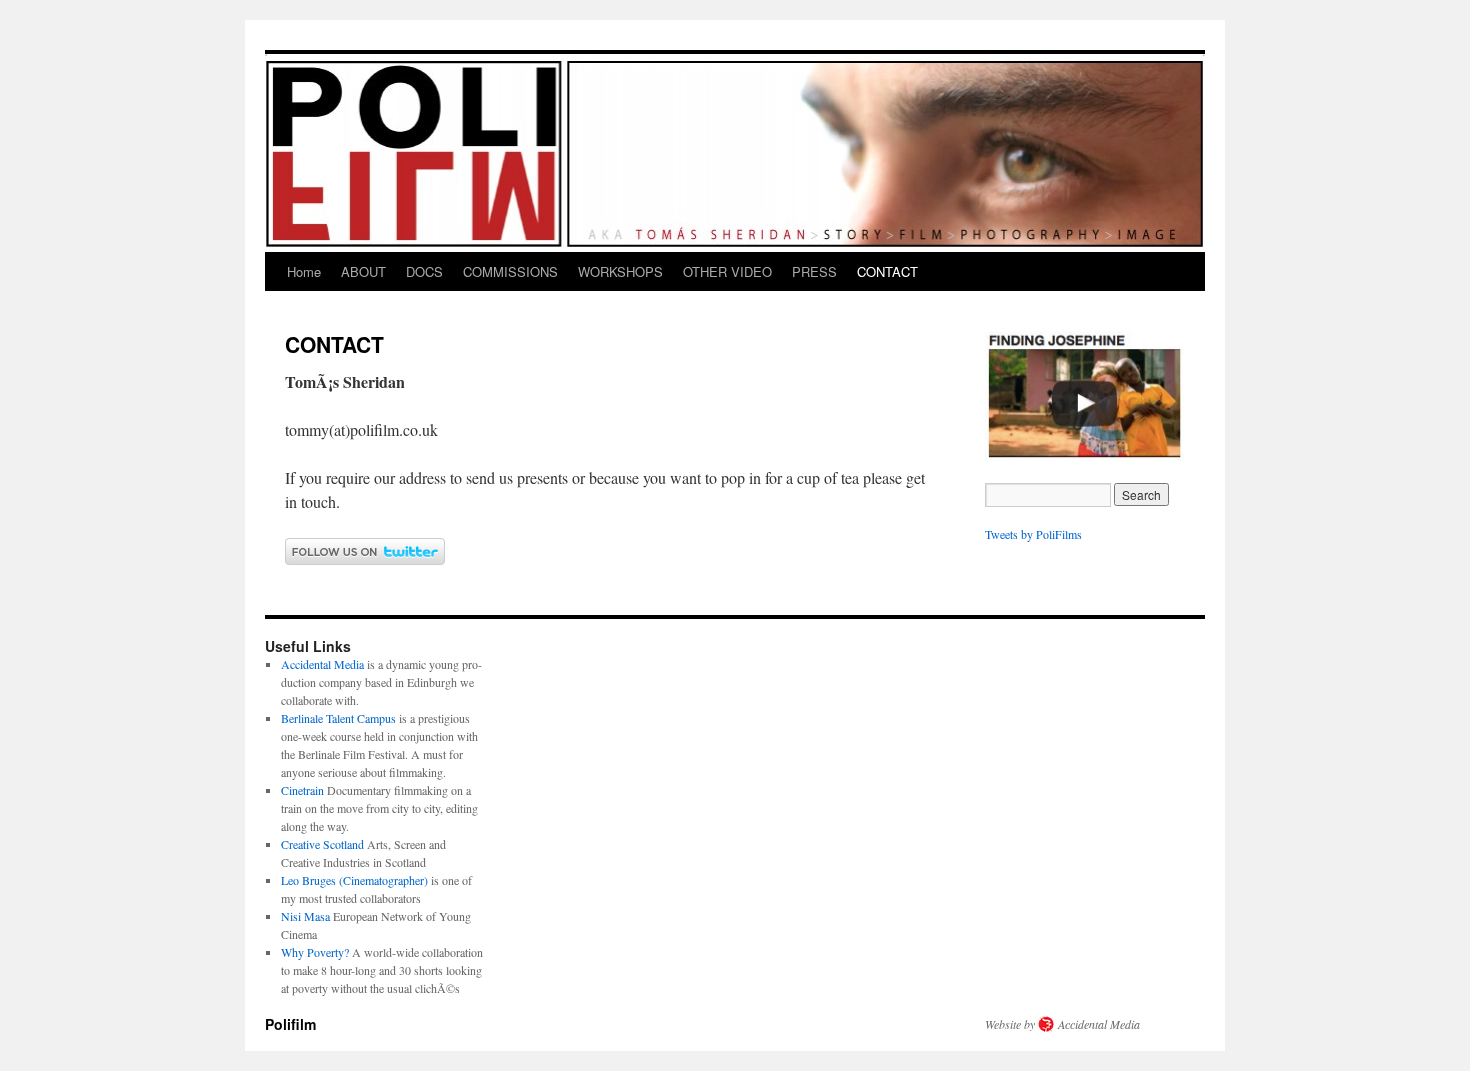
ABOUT (363, 271)
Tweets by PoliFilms (1033, 534)
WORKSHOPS (620, 271)
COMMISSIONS (510, 271)
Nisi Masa (305, 916)
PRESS (814, 271)
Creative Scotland (322, 844)
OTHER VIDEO (727, 271)
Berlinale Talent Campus (338, 718)
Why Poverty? (315, 952)
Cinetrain (302, 790)
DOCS (424, 271)
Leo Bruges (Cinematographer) (354, 880)
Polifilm (290, 1024)
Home (304, 271)
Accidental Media (322, 664)
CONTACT (887, 271)
